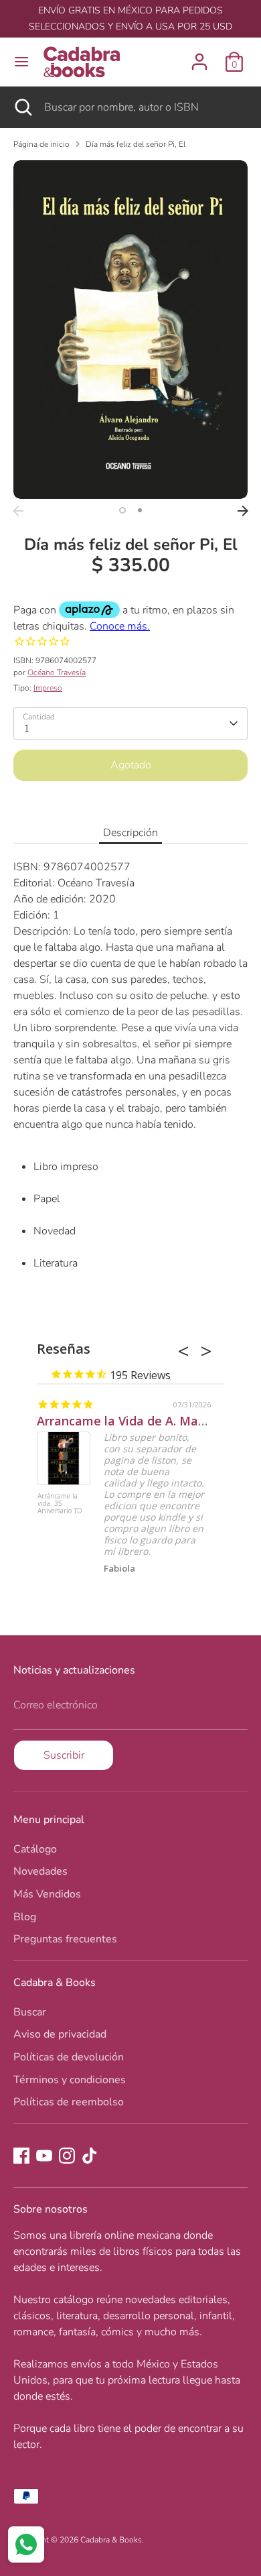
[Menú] (21, 62)
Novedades (40, 1871)
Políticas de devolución (69, 2057)
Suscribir (64, 1755)
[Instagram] (67, 2156)
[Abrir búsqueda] (22, 107)
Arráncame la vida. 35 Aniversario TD (60, 1504)
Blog (25, 1917)
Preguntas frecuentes (65, 1939)
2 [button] (140, 510)
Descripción (130, 833)
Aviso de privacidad (60, 2034)
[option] (130, 330)
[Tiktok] (90, 2156)
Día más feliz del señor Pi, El (136, 144)
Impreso (48, 688)
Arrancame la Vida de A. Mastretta (138, 1421)
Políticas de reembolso (69, 2102)
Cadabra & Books (111, 2540)
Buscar (30, 2012)
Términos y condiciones (70, 2080)
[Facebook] (21, 2156)
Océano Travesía (57, 672)
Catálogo (35, 1849)
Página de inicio (41, 144)
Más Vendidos (47, 1894)
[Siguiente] (243, 511)
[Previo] (18, 511)
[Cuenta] (199, 56)
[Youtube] (44, 2156)
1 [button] (122, 510)
